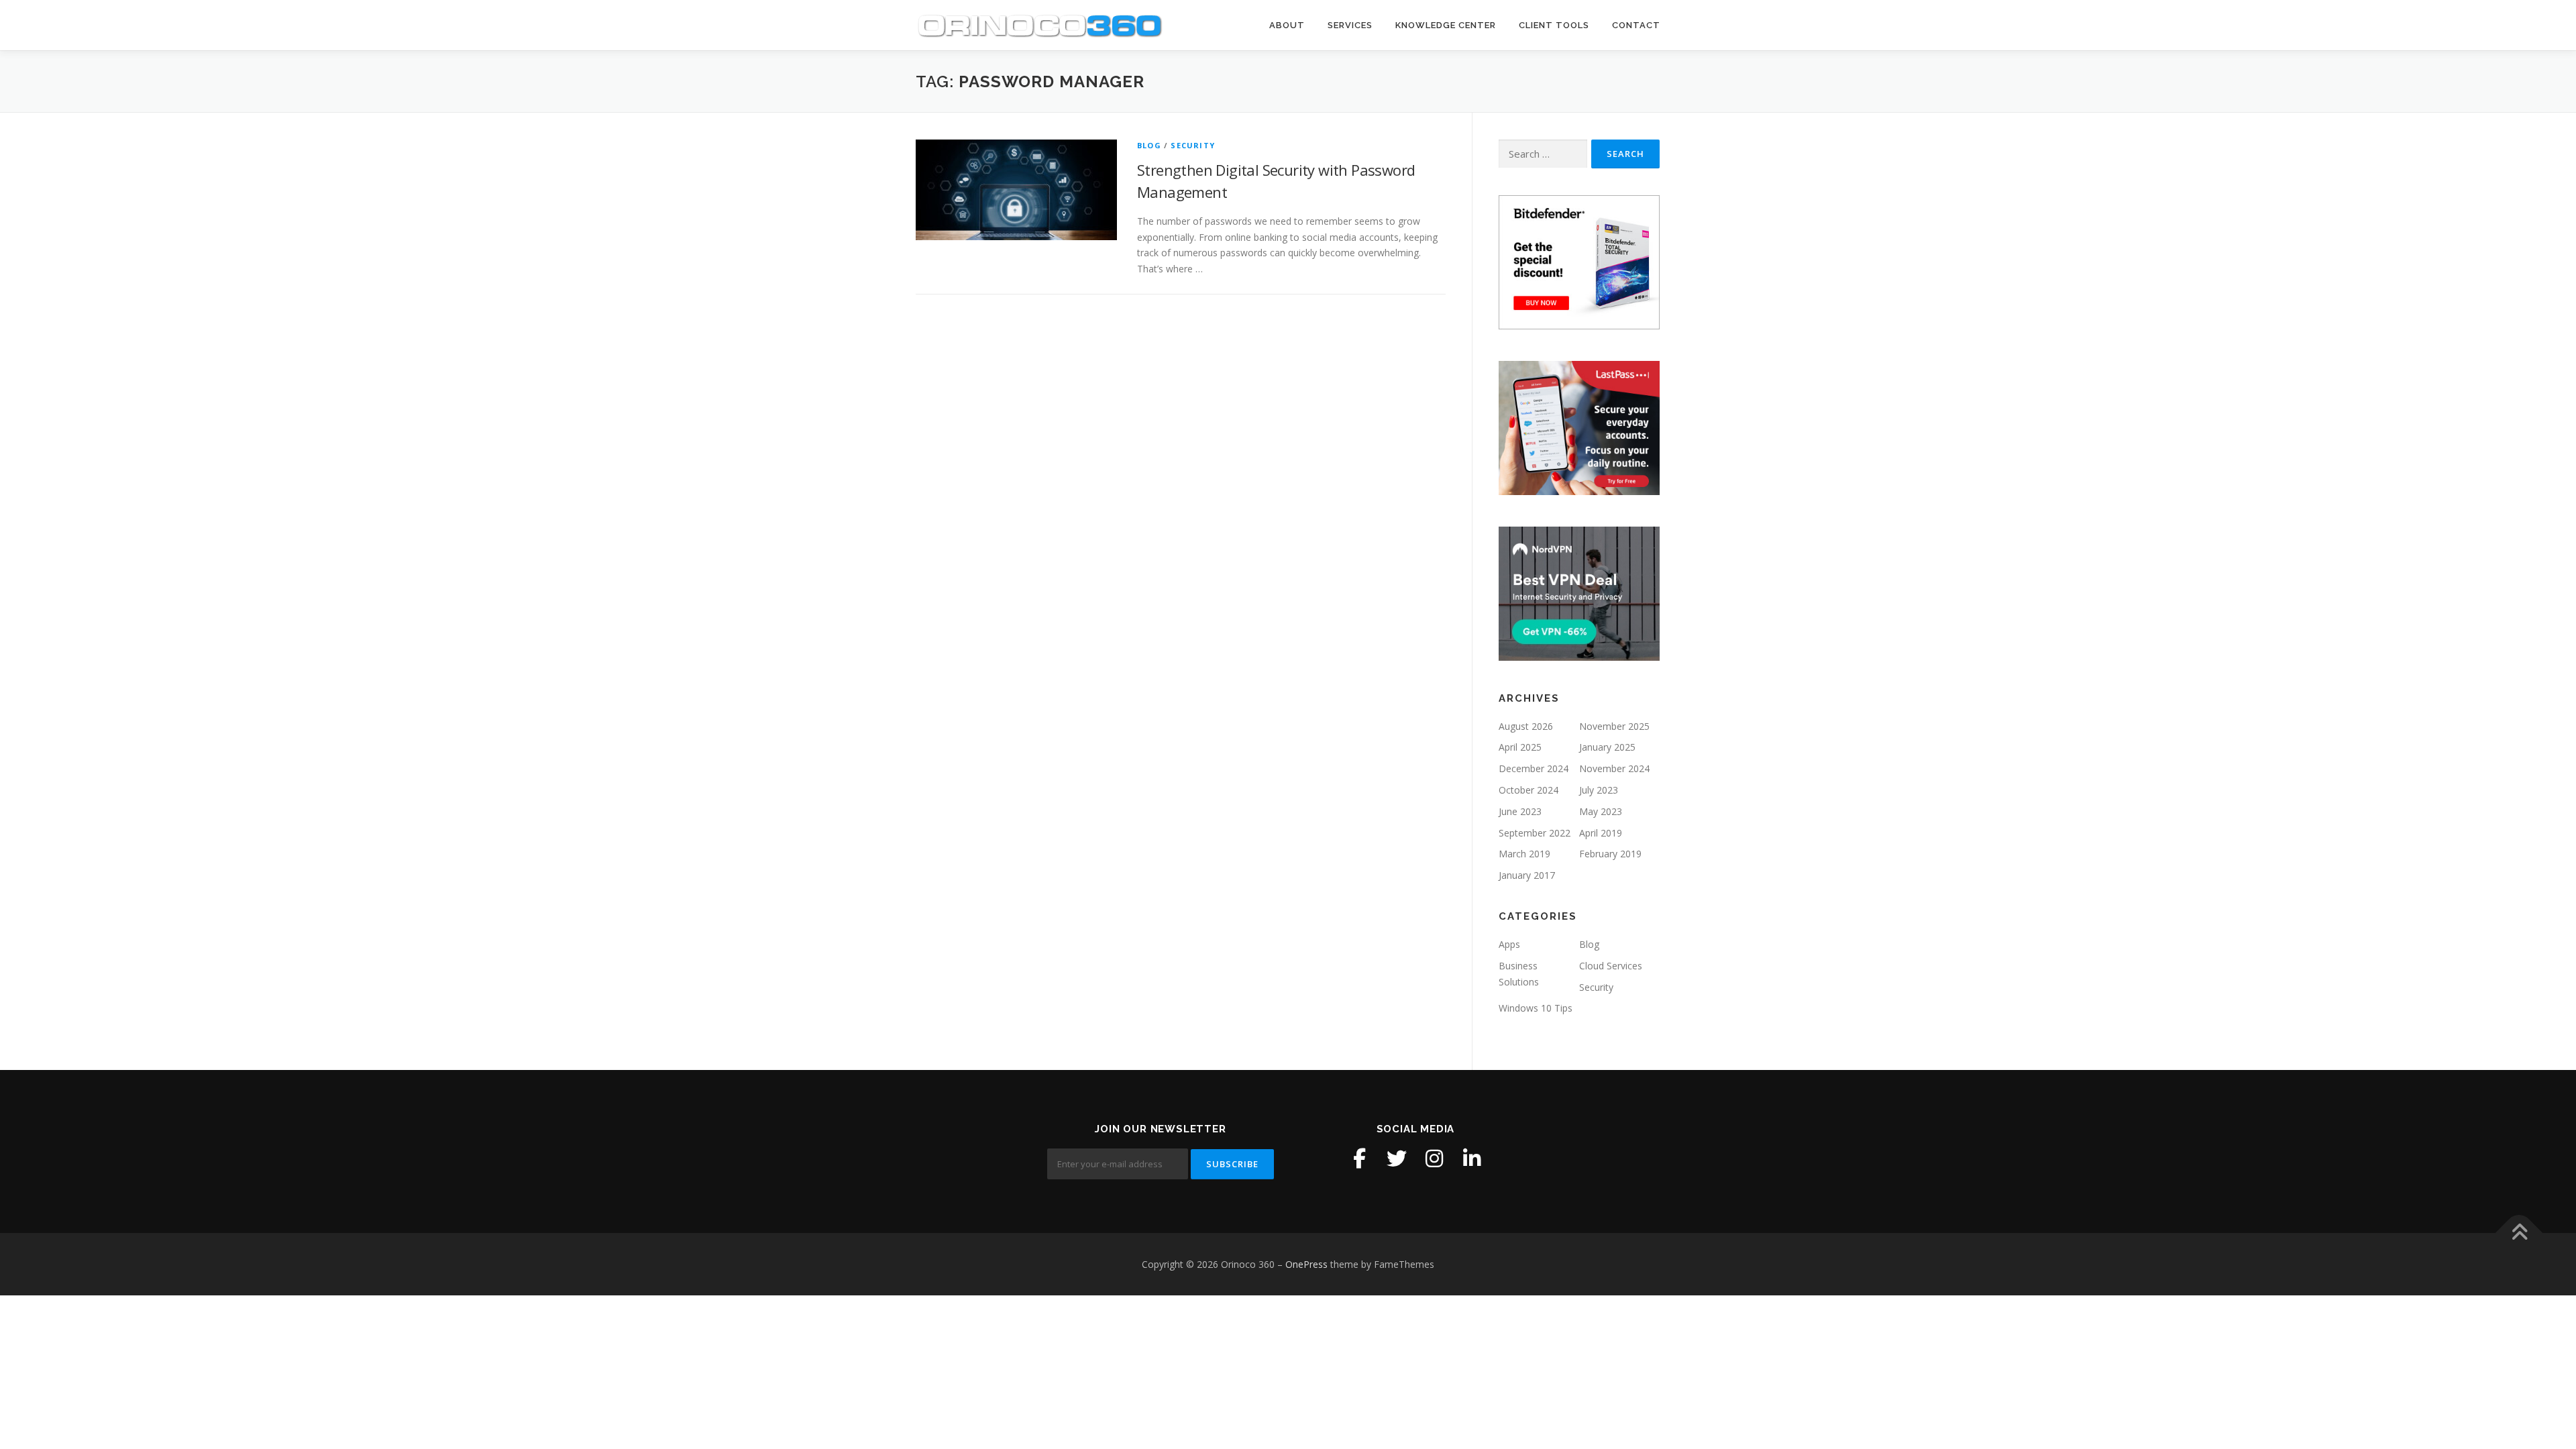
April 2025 (1520, 747)
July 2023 (1599, 790)
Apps (1509, 944)
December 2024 (1534, 768)
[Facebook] (1359, 1159)
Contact (1636, 25)
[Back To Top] (2519, 1233)
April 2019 (1601, 833)
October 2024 (1528, 790)
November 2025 (1614, 726)
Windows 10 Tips (1536, 1008)
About (1287, 25)
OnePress (1306, 1264)
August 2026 (1526, 726)
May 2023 (1601, 811)
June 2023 (1520, 811)
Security (1193, 145)
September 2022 (1535, 833)
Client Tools (1554, 25)
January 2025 (1607, 747)
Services (1350, 25)
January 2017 (1527, 875)
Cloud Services (1611, 966)
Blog (1149, 145)
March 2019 (1524, 854)
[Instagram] (1434, 1159)
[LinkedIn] (1472, 1159)
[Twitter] (1397, 1159)
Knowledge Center (1446, 25)
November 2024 (1614, 768)
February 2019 (1610, 854)
